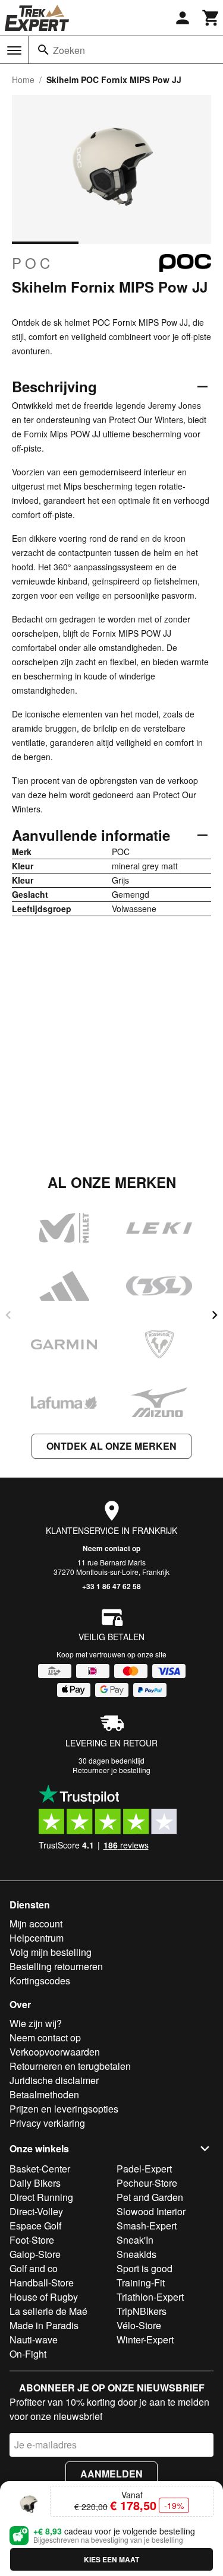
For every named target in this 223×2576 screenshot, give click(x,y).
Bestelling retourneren (56, 1966)
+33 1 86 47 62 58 (111, 1586)
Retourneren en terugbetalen (70, 2066)
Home (23, 80)
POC (33, 263)
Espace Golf (35, 2226)
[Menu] (14, 50)
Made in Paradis (44, 2325)
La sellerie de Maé (48, 2311)
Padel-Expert (144, 2169)
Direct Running (41, 2197)
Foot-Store (32, 2240)
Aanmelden (111, 2474)
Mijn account (36, 1924)
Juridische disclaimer (54, 2080)
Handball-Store (42, 2283)
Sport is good (145, 2268)
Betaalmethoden (44, 2094)
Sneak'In (135, 2240)
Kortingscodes (40, 1981)
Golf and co (34, 2268)
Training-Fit (141, 2283)
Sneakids (136, 2254)
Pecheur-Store (147, 2183)
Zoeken (69, 50)
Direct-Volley (36, 2211)
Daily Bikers (35, 2183)
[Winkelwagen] (211, 18)
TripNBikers (142, 2311)
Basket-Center (40, 2169)
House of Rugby (44, 2297)
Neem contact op (111, 1548)
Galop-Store (35, 2254)
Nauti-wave (34, 2340)
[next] (215, 1315)
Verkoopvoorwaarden (55, 2052)
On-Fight (28, 2354)
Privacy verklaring (47, 2123)
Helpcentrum (37, 1938)
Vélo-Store (139, 2325)
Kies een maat (111, 2559)
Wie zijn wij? (36, 2023)
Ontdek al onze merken (111, 1446)
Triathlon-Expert (150, 2297)
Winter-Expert (145, 2340)
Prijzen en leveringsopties (64, 2109)
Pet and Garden (150, 2197)
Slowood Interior (151, 2211)
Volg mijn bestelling (51, 1952)
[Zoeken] (43, 50)
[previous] (8, 1315)
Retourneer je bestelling (111, 1770)
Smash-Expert (147, 2226)
